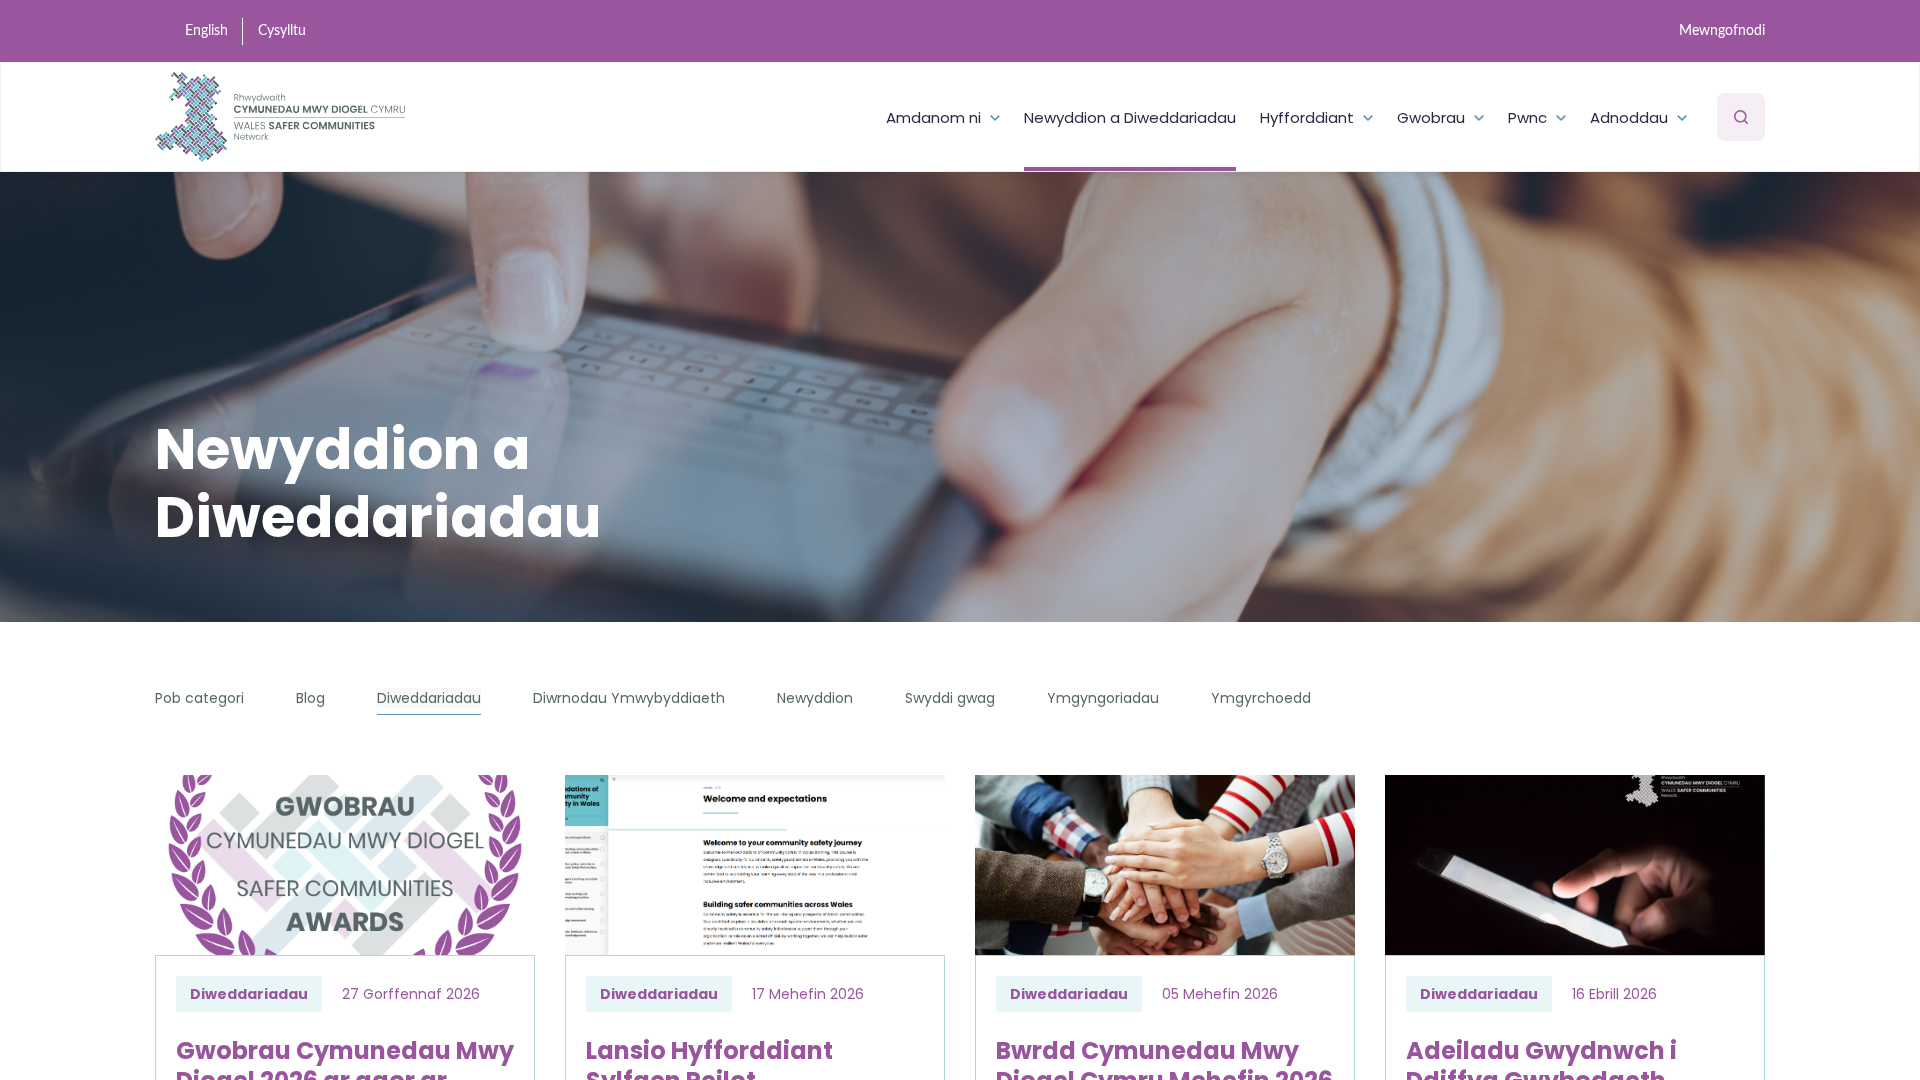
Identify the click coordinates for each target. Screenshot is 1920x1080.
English (206, 31)
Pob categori (199, 698)
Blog (310, 698)
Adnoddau (1629, 117)
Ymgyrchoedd (1261, 698)
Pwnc (1527, 117)
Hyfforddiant (1307, 117)
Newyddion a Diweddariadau (1130, 117)
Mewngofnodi (1722, 31)
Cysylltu (282, 31)
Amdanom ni (933, 117)
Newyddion (815, 698)
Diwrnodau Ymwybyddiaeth (629, 698)
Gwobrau (1431, 117)
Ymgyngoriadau (1103, 698)
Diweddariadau (429, 698)
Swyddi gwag (950, 698)
